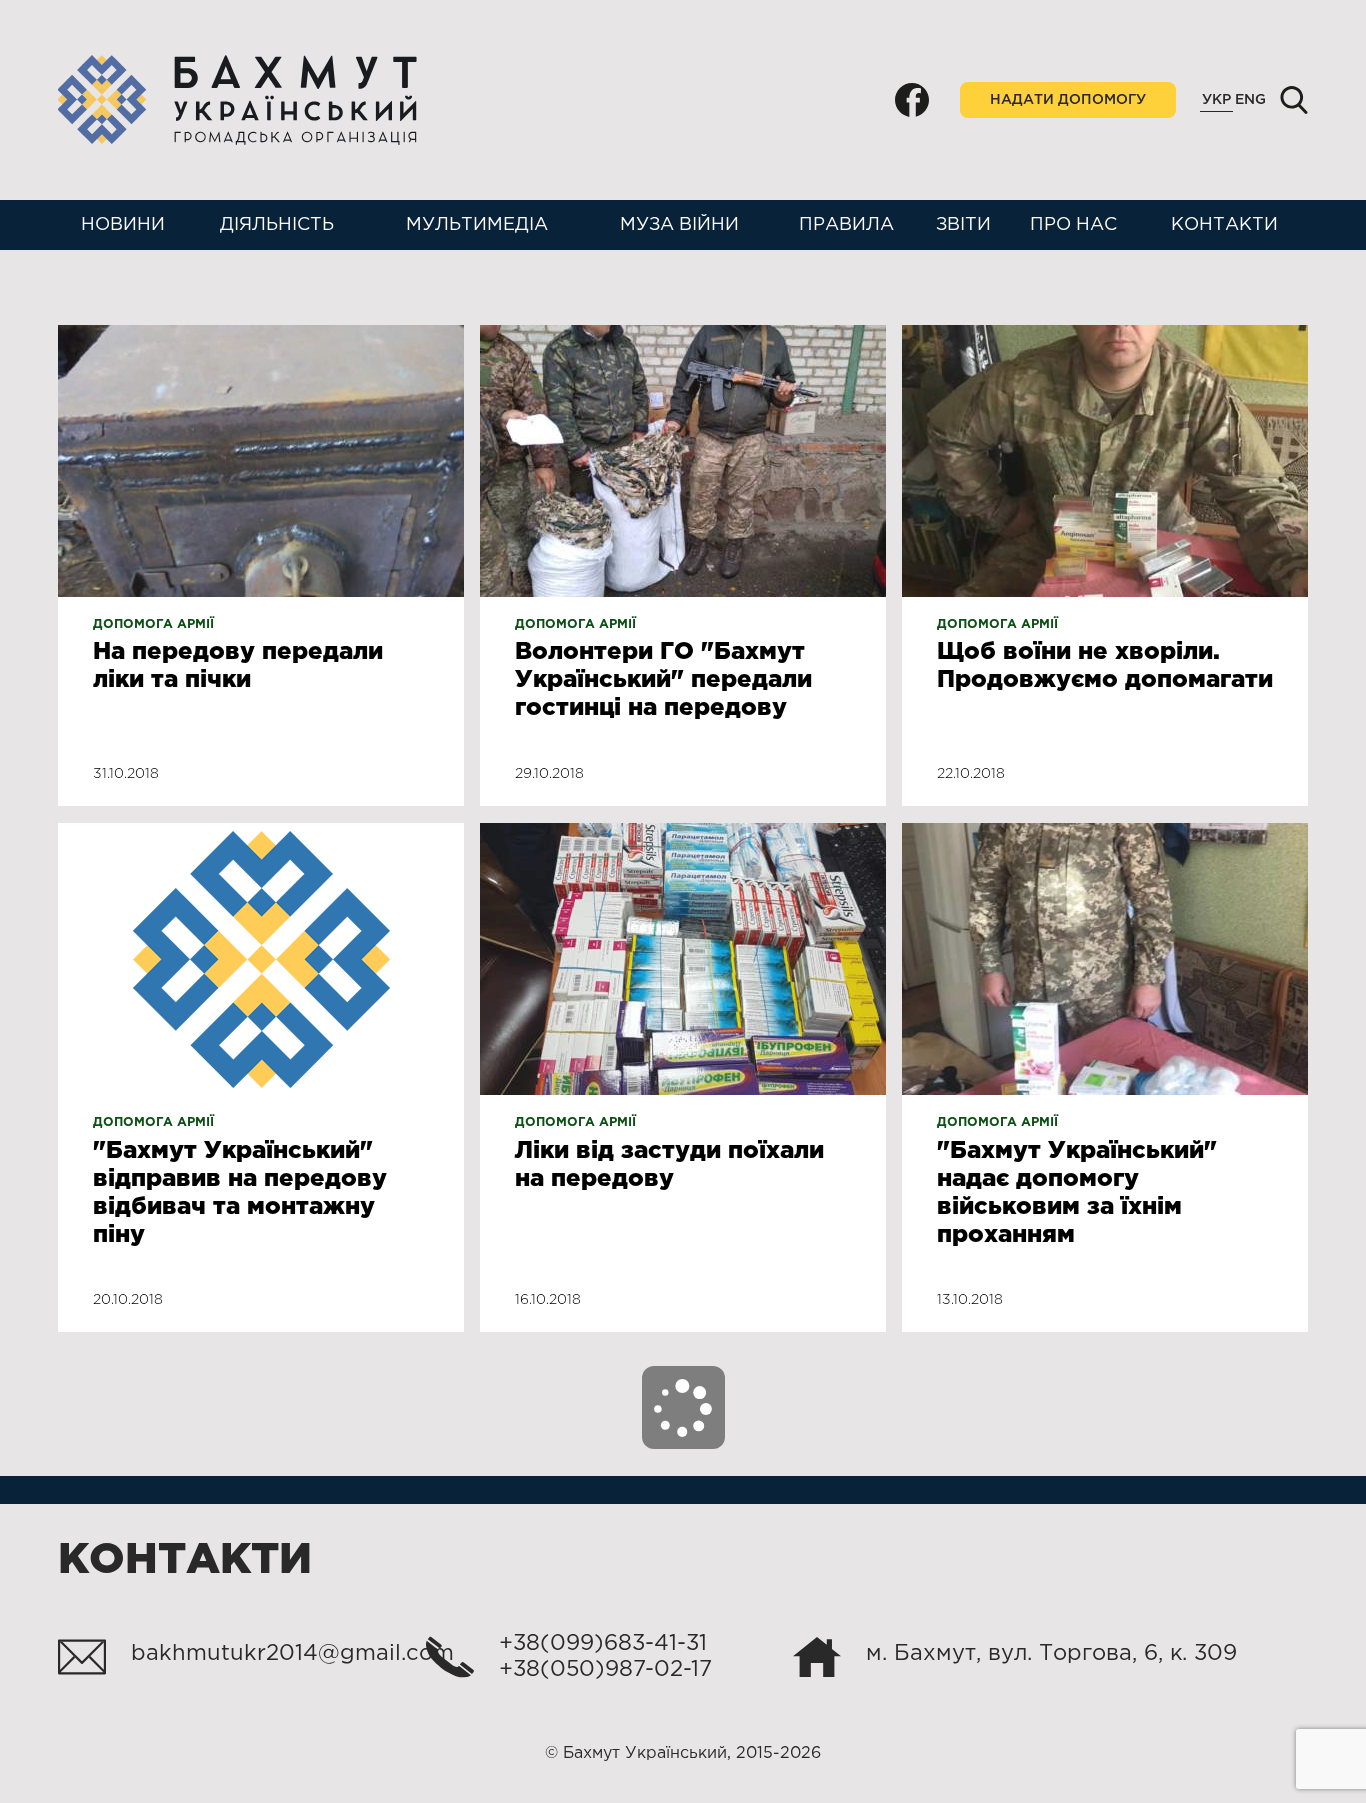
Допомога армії (153, 624)
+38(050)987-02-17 (605, 1670)
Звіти (963, 225)
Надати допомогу (1068, 100)
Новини (123, 225)
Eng (1250, 100)
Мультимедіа (477, 225)
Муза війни (679, 225)
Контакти (1224, 225)
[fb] (912, 100)
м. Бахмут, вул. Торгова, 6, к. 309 (1051, 1654)
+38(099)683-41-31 (603, 1644)
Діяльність (277, 225)
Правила (846, 225)
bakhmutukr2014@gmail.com (292, 1654)
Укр (1216, 100)
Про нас (1073, 225)
